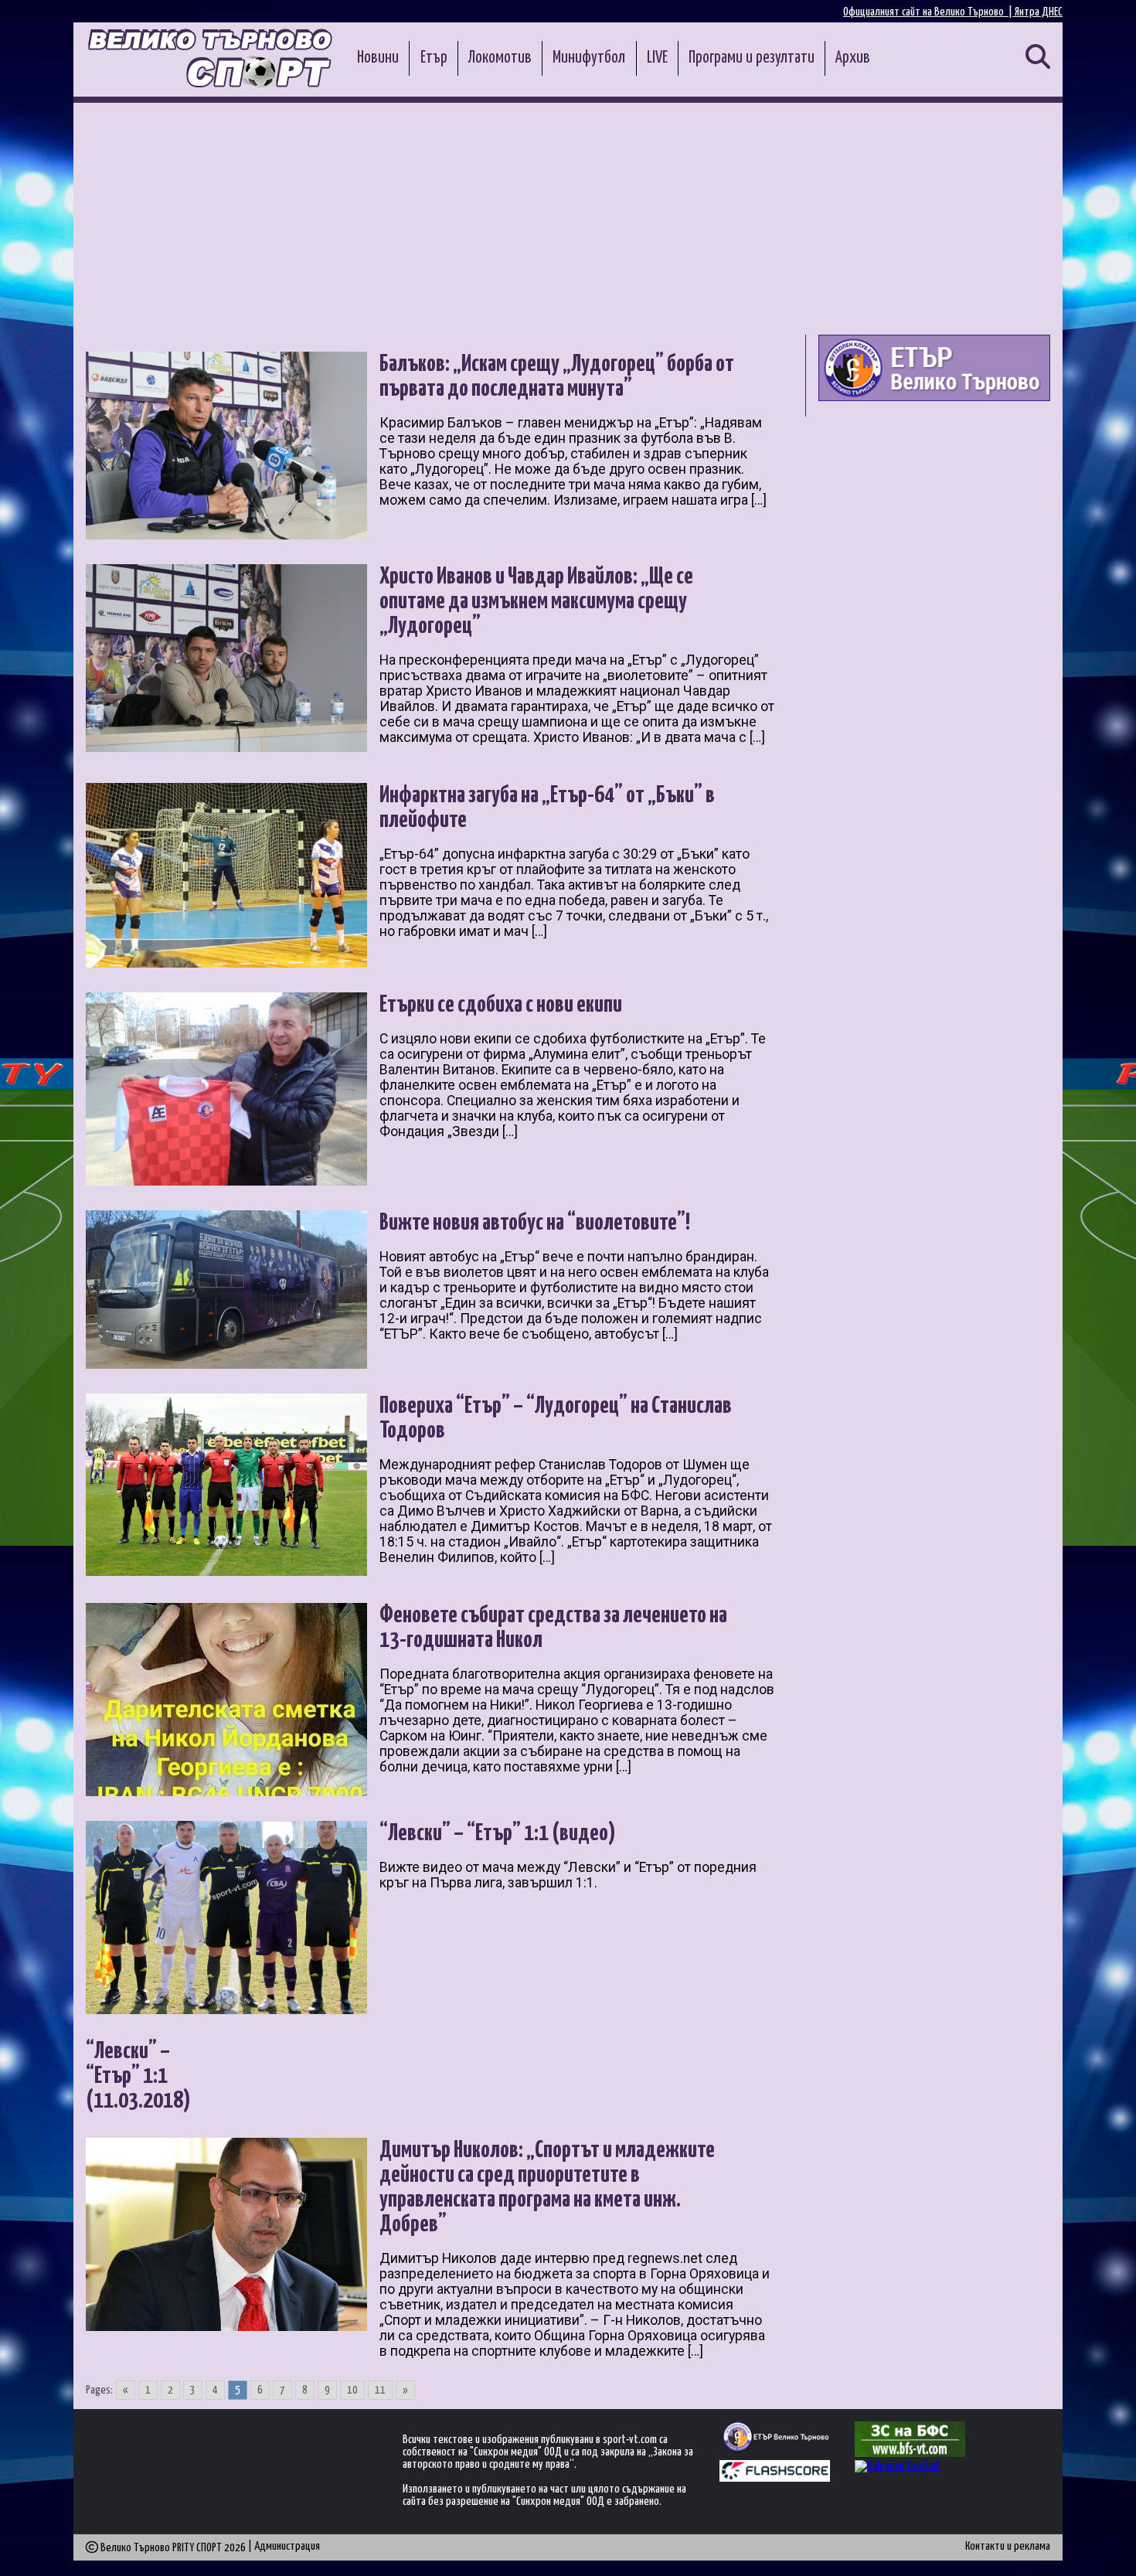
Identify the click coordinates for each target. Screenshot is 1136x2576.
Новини (378, 58)
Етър (434, 58)
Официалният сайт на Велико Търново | (929, 12)
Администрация (287, 2546)
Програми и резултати (752, 58)
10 (352, 2390)
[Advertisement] (568, 219)
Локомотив (500, 58)
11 (380, 2390)
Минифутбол (589, 58)
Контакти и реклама (1008, 2546)
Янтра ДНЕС (1039, 12)
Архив (853, 58)
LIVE (657, 58)
